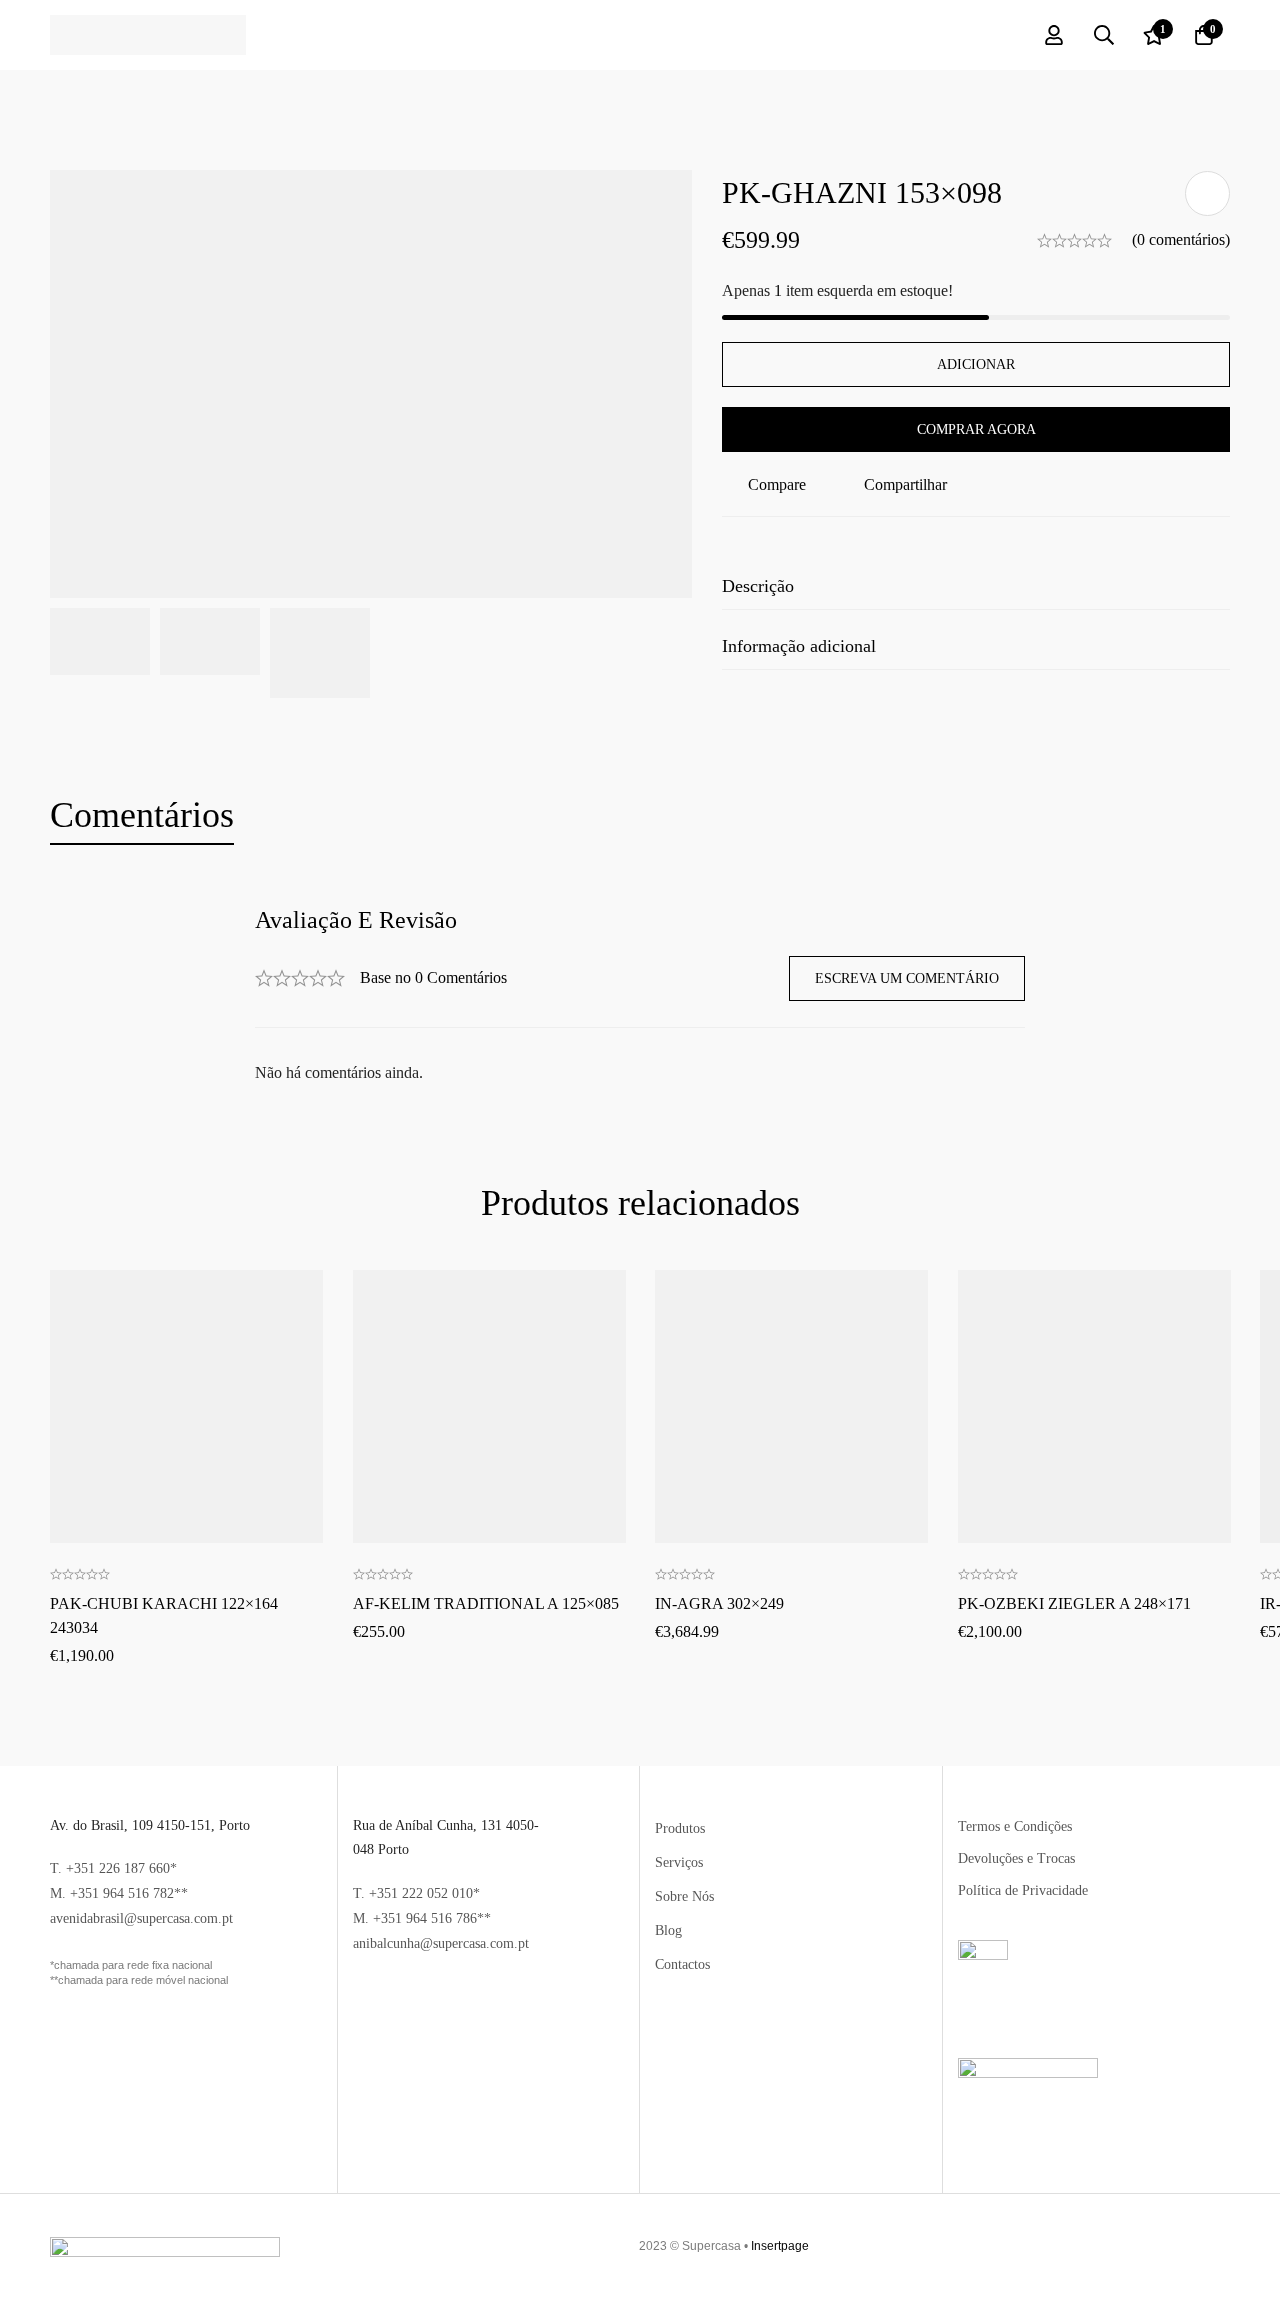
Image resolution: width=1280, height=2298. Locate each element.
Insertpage (780, 2246)
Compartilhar (905, 484)
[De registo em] (1054, 35)
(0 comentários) (1181, 239)
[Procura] (1104, 35)
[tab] (142, 816)
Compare (777, 484)
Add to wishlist (1207, 193)
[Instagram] (1214, 2246)
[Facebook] (1188, 2246)
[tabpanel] (640, 996)
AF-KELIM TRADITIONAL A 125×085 (486, 1603)
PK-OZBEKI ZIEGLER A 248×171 (1074, 1603)
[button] (186, 1339)
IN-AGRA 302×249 (719, 1603)
